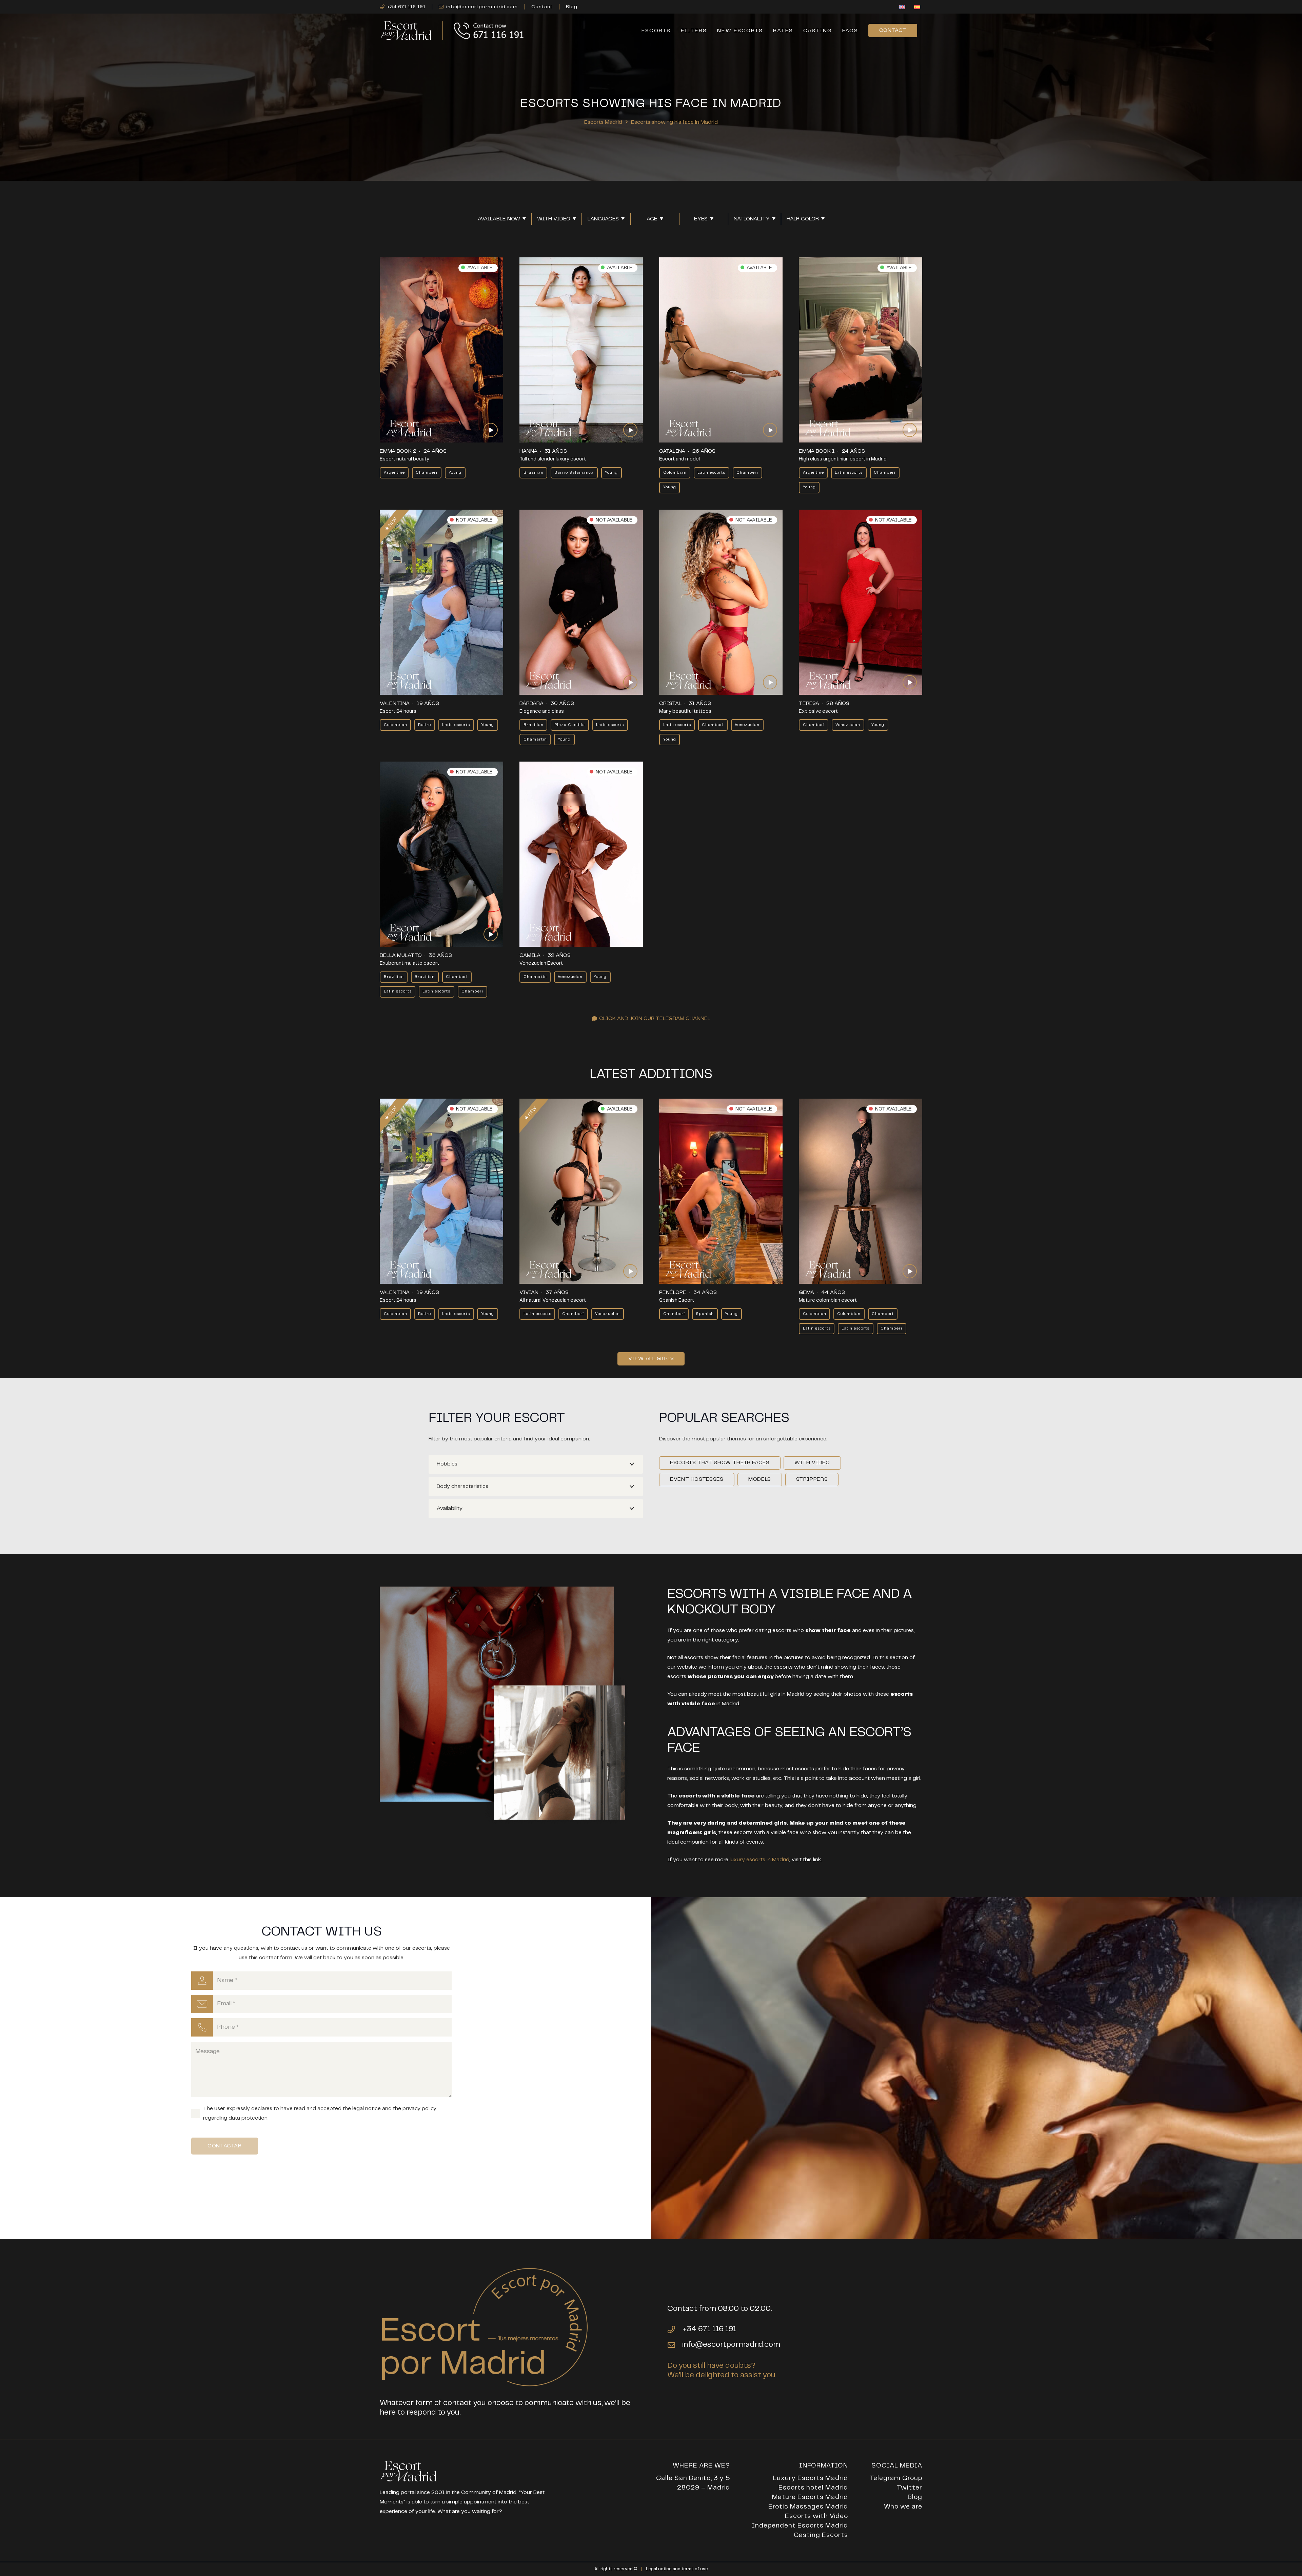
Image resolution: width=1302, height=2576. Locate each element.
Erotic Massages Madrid (808, 2507)
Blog (915, 2497)
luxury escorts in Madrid (759, 1860)
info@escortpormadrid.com (731, 2345)
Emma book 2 (398, 451)
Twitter (910, 2488)
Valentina (395, 703)
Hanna (528, 451)
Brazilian (534, 473)
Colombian (675, 473)
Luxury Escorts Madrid (811, 2478)
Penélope (673, 1292)
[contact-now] (489, 31)
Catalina (672, 451)
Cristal (670, 703)
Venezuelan (747, 725)
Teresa (809, 703)
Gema (806, 1292)
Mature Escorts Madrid (810, 2497)
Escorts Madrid (603, 122)
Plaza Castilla (570, 725)
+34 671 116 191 (709, 2329)
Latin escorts (711, 473)
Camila (530, 955)
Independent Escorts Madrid (800, 2526)
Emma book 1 (817, 451)
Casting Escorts (821, 2535)
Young (455, 473)
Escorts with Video (816, 2516)
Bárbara (531, 703)
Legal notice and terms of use (677, 2569)
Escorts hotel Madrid (813, 2488)
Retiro (425, 725)
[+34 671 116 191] (675, 2329)
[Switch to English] (903, 8)
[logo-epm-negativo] (406, 31)
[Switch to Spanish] (918, 8)
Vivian (529, 1292)
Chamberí (427, 473)
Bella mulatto (401, 955)
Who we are (903, 2507)
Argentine (394, 473)
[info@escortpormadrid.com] (675, 2345)
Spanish (705, 1314)
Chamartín (535, 739)
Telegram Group (896, 2478)
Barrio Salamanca (574, 473)
